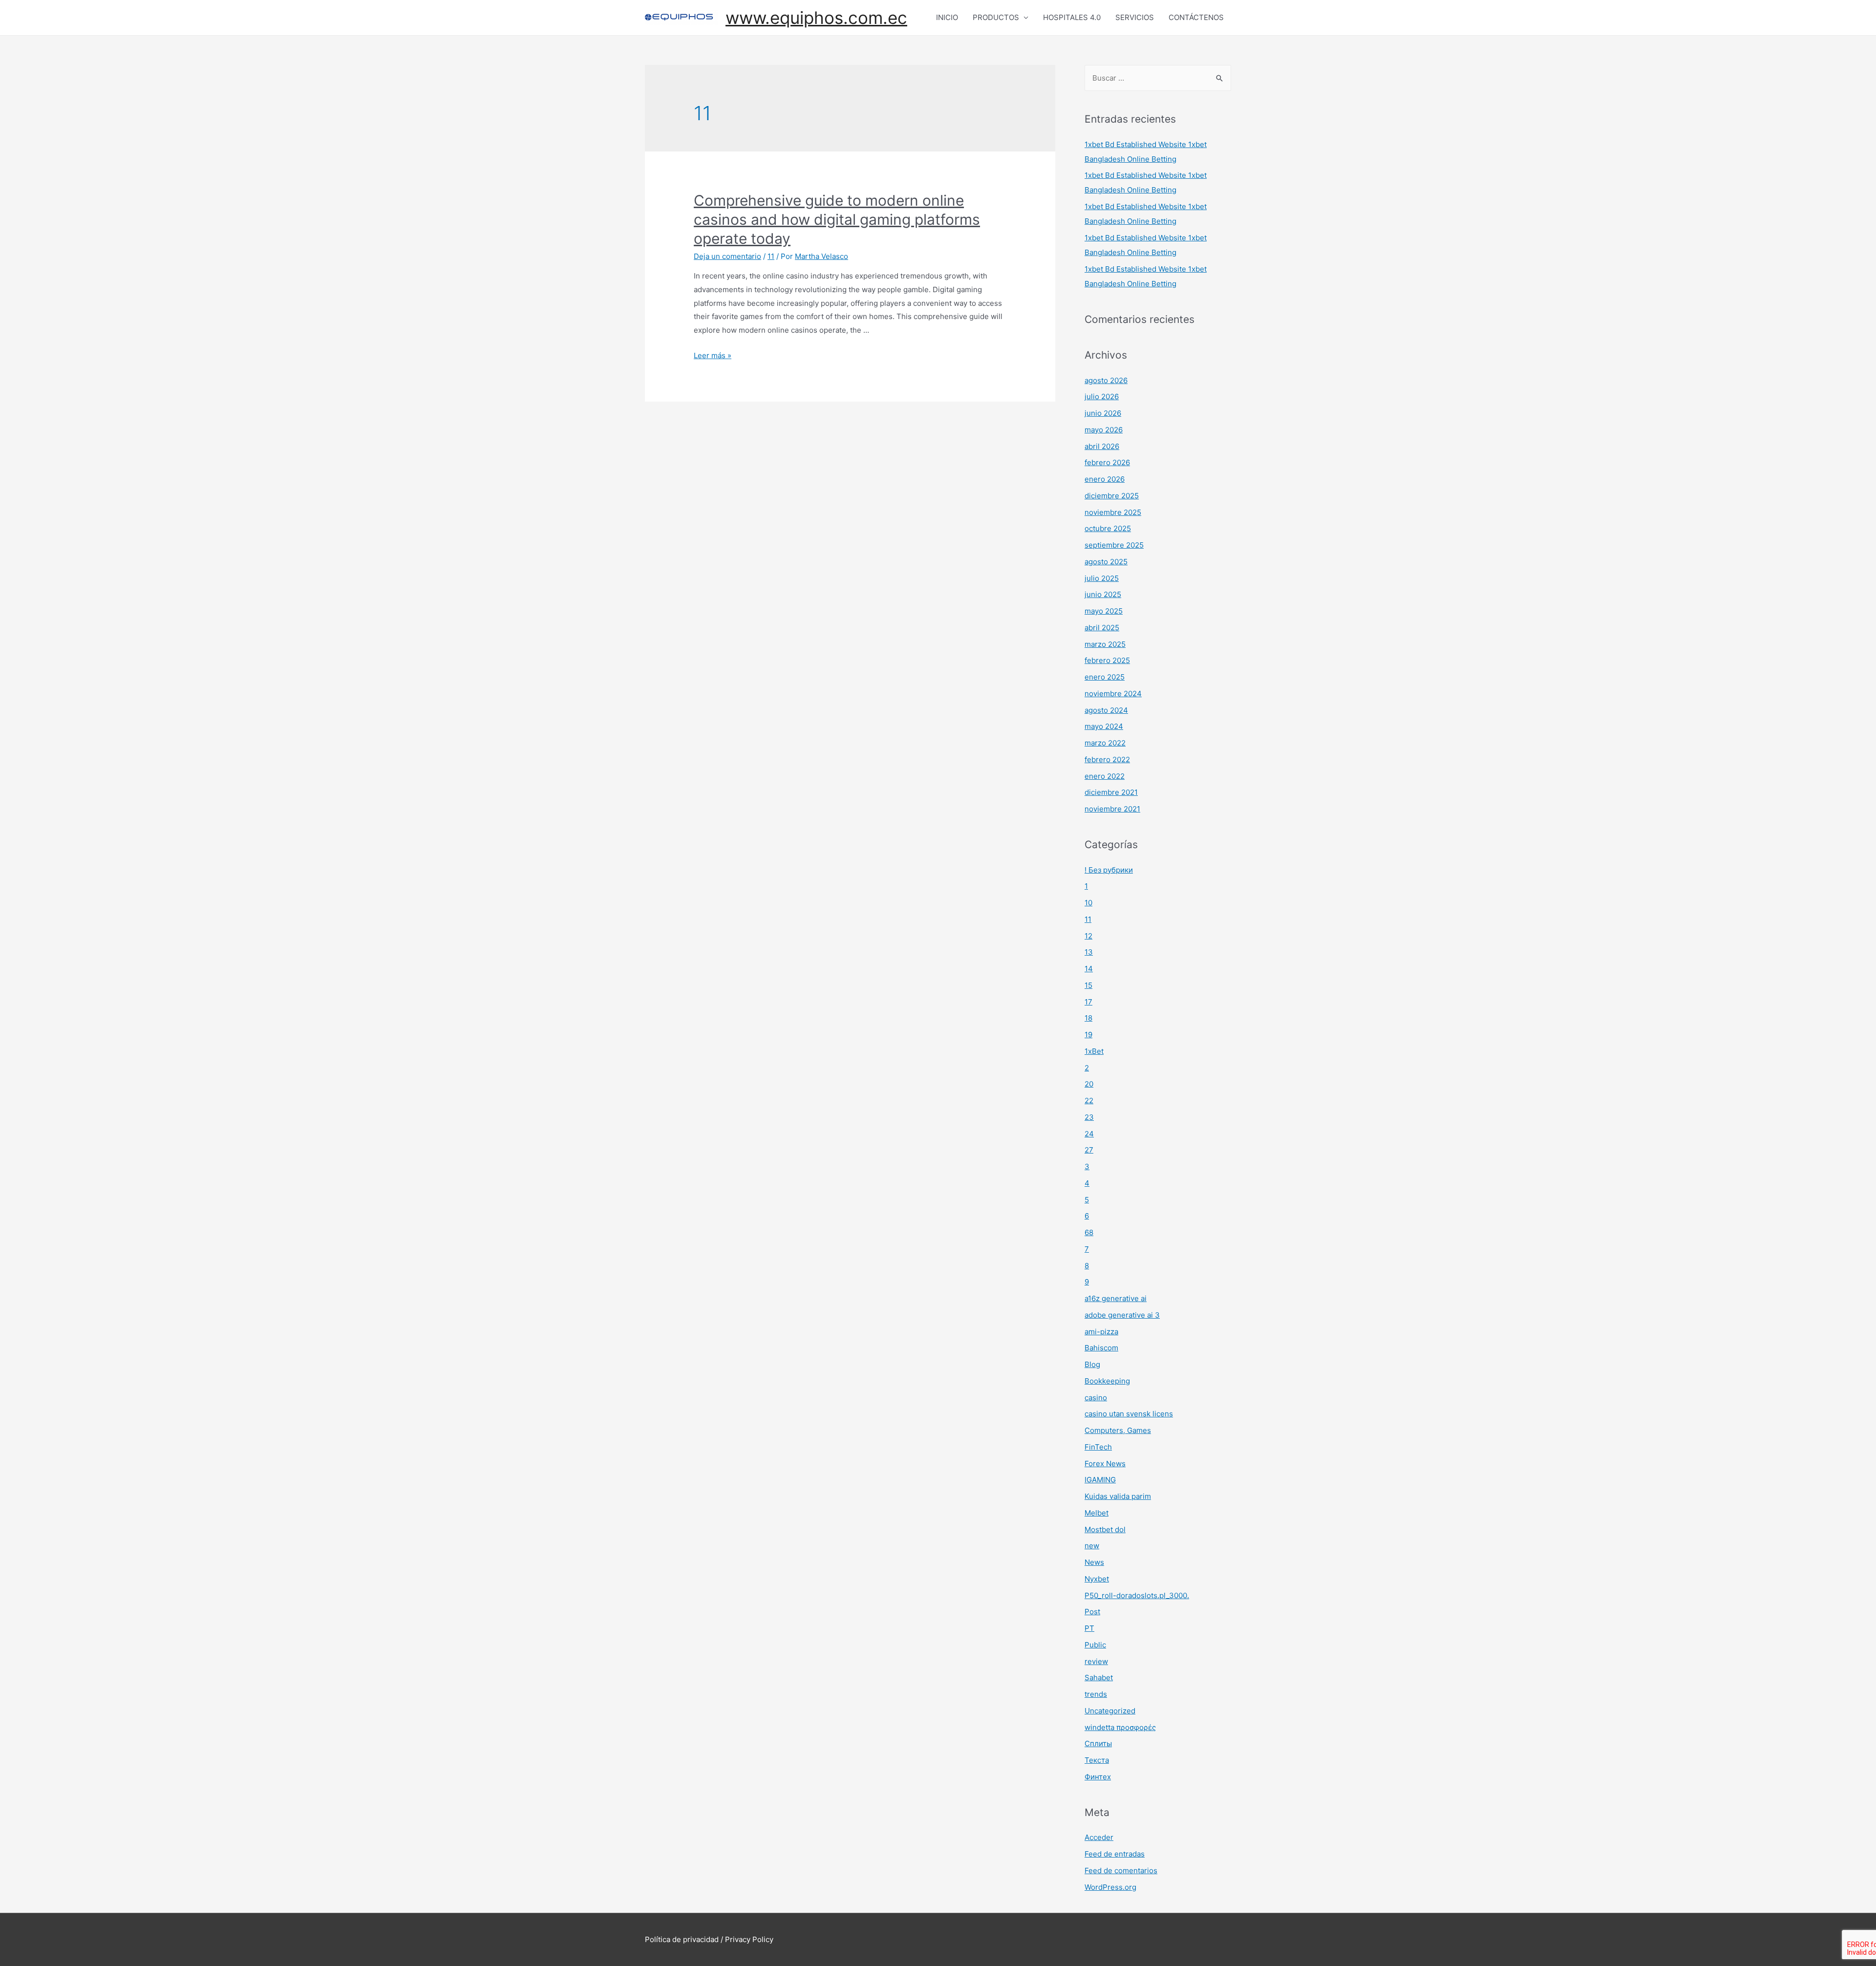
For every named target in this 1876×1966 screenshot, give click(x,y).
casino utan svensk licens (1129, 1414)
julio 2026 (1102, 396)
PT (1089, 1628)
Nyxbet (1097, 1579)
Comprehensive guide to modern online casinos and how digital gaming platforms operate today (837, 219)
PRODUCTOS (996, 17)
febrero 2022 (1107, 759)
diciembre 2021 (1111, 792)
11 (771, 256)
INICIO (947, 17)
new (1092, 1546)
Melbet (1097, 1513)
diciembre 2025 (1112, 496)
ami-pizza (1101, 1332)
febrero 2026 (1107, 462)
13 (1089, 952)
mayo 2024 (1104, 726)
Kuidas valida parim (1118, 1496)
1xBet (1094, 1051)
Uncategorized (1110, 1711)
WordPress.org (1110, 1887)
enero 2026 (1105, 479)
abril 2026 (1102, 446)
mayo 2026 (1104, 430)
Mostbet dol (1105, 1529)
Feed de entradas (1115, 1854)
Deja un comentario (727, 256)
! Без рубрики (1109, 870)
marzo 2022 (1105, 743)
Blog (1092, 1364)
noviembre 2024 (1113, 694)
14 (1089, 969)
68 (1089, 1232)
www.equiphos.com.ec (816, 18)
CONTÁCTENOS (1196, 17)
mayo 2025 (1104, 611)
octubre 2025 (1108, 528)
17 (1088, 1002)
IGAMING (1100, 1480)
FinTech (1098, 1447)
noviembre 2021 (1112, 809)
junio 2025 (1103, 594)
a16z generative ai (1116, 1298)
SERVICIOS (1135, 17)
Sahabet (1099, 1678)
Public (1095, 1645)
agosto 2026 (1106, 380)
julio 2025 (1102, 578)
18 (1088, 1018)
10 (1088, 903)
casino (1096, 1398)
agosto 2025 (1106, 562)
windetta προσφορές (1120, 1727)
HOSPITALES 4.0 (1072, 17)
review (1096, 1661)
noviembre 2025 (1113, 512)
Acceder (1099, 1837)
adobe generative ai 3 (1122, 1315)
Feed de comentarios (1121, 1870)
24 (1089, 1134)
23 (1089, 1117)
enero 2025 (1105, 677)
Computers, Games (1118, 1430)
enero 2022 (1105, 776)
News (1094, 1562)
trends (1096, 1694)
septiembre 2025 (1114, 545)
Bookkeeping (1107, 1381)
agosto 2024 (1106, 710)
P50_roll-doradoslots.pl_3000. (1137, 1595)
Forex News (1105, 1464)
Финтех (1098, 1777)
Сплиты (1098, 1743)
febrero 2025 (1107, 660)
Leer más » (713, 355)
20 (1089, 1084)
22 (1089, 1101)
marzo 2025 (1105, 644)
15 (1088, 985)
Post (1092, 1612)
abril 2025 (1102, 628)
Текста (1097, 1760)
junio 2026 (1103, 413)
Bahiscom (1101, 1348)
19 (1088, 1035)
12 (1088, 936)
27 (1089, 1150)
